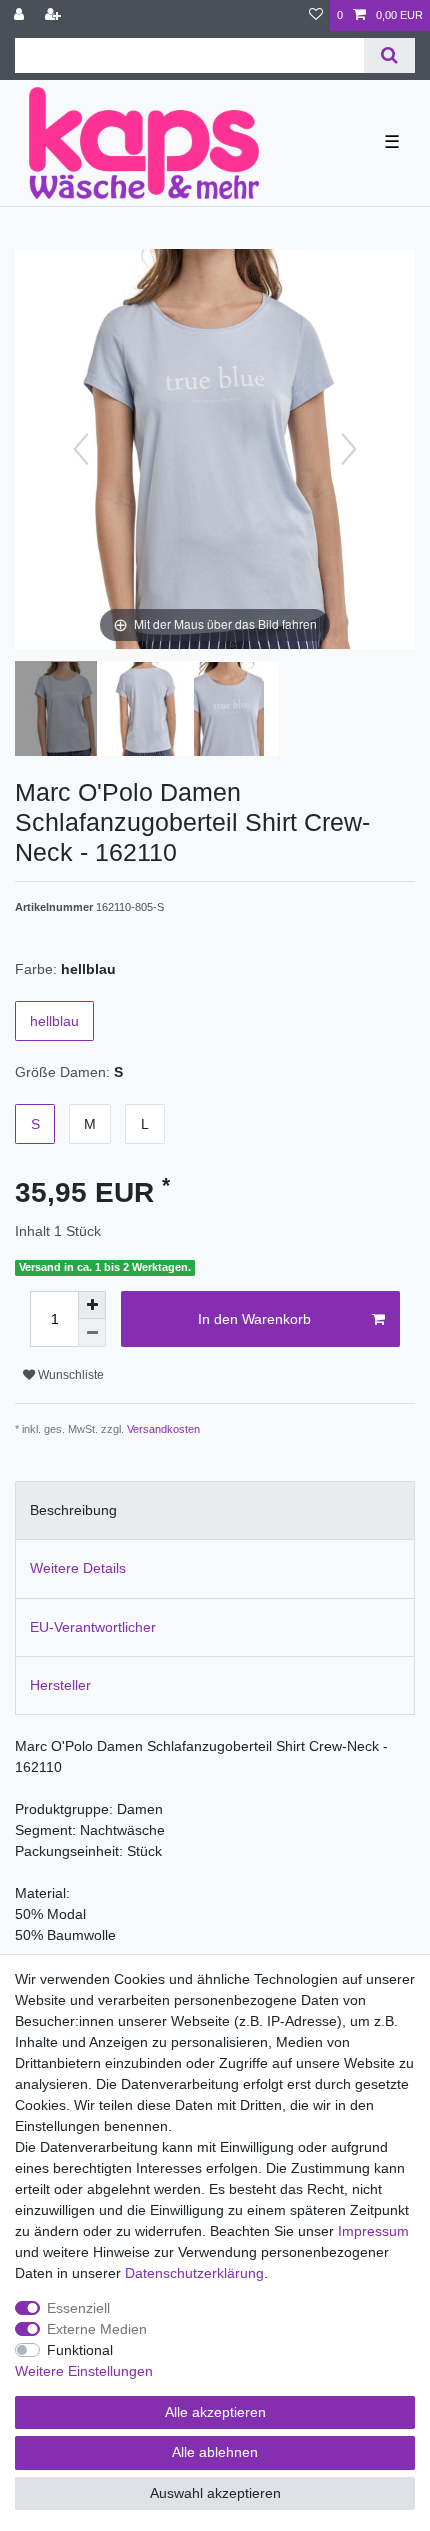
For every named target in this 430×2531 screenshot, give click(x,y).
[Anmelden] (21, 15)
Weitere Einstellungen (84, 2371)
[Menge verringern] (92, 1333)
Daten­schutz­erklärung (194, 2273)
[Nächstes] (349, 449)
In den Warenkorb (254, 1319)
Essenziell (78, 2308)
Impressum (373, 2231)
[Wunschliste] (316, 15)
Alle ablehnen (215, 2452)
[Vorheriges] (81, 449)
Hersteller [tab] (60, 1685)
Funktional (80, 2350)
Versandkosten (163, 1429)
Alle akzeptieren (215, 2412)
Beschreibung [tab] (73, 1510)
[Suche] (389, 55)
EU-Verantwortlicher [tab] (93, 1627)
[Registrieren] (55, 15)
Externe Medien (97, 2329)
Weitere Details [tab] (78, 1568)
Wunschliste (69, 1375)
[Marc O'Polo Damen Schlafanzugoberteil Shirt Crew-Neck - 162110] (65, 711)
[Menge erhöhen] (92, 1305)
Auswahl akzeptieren (215, 2493)
